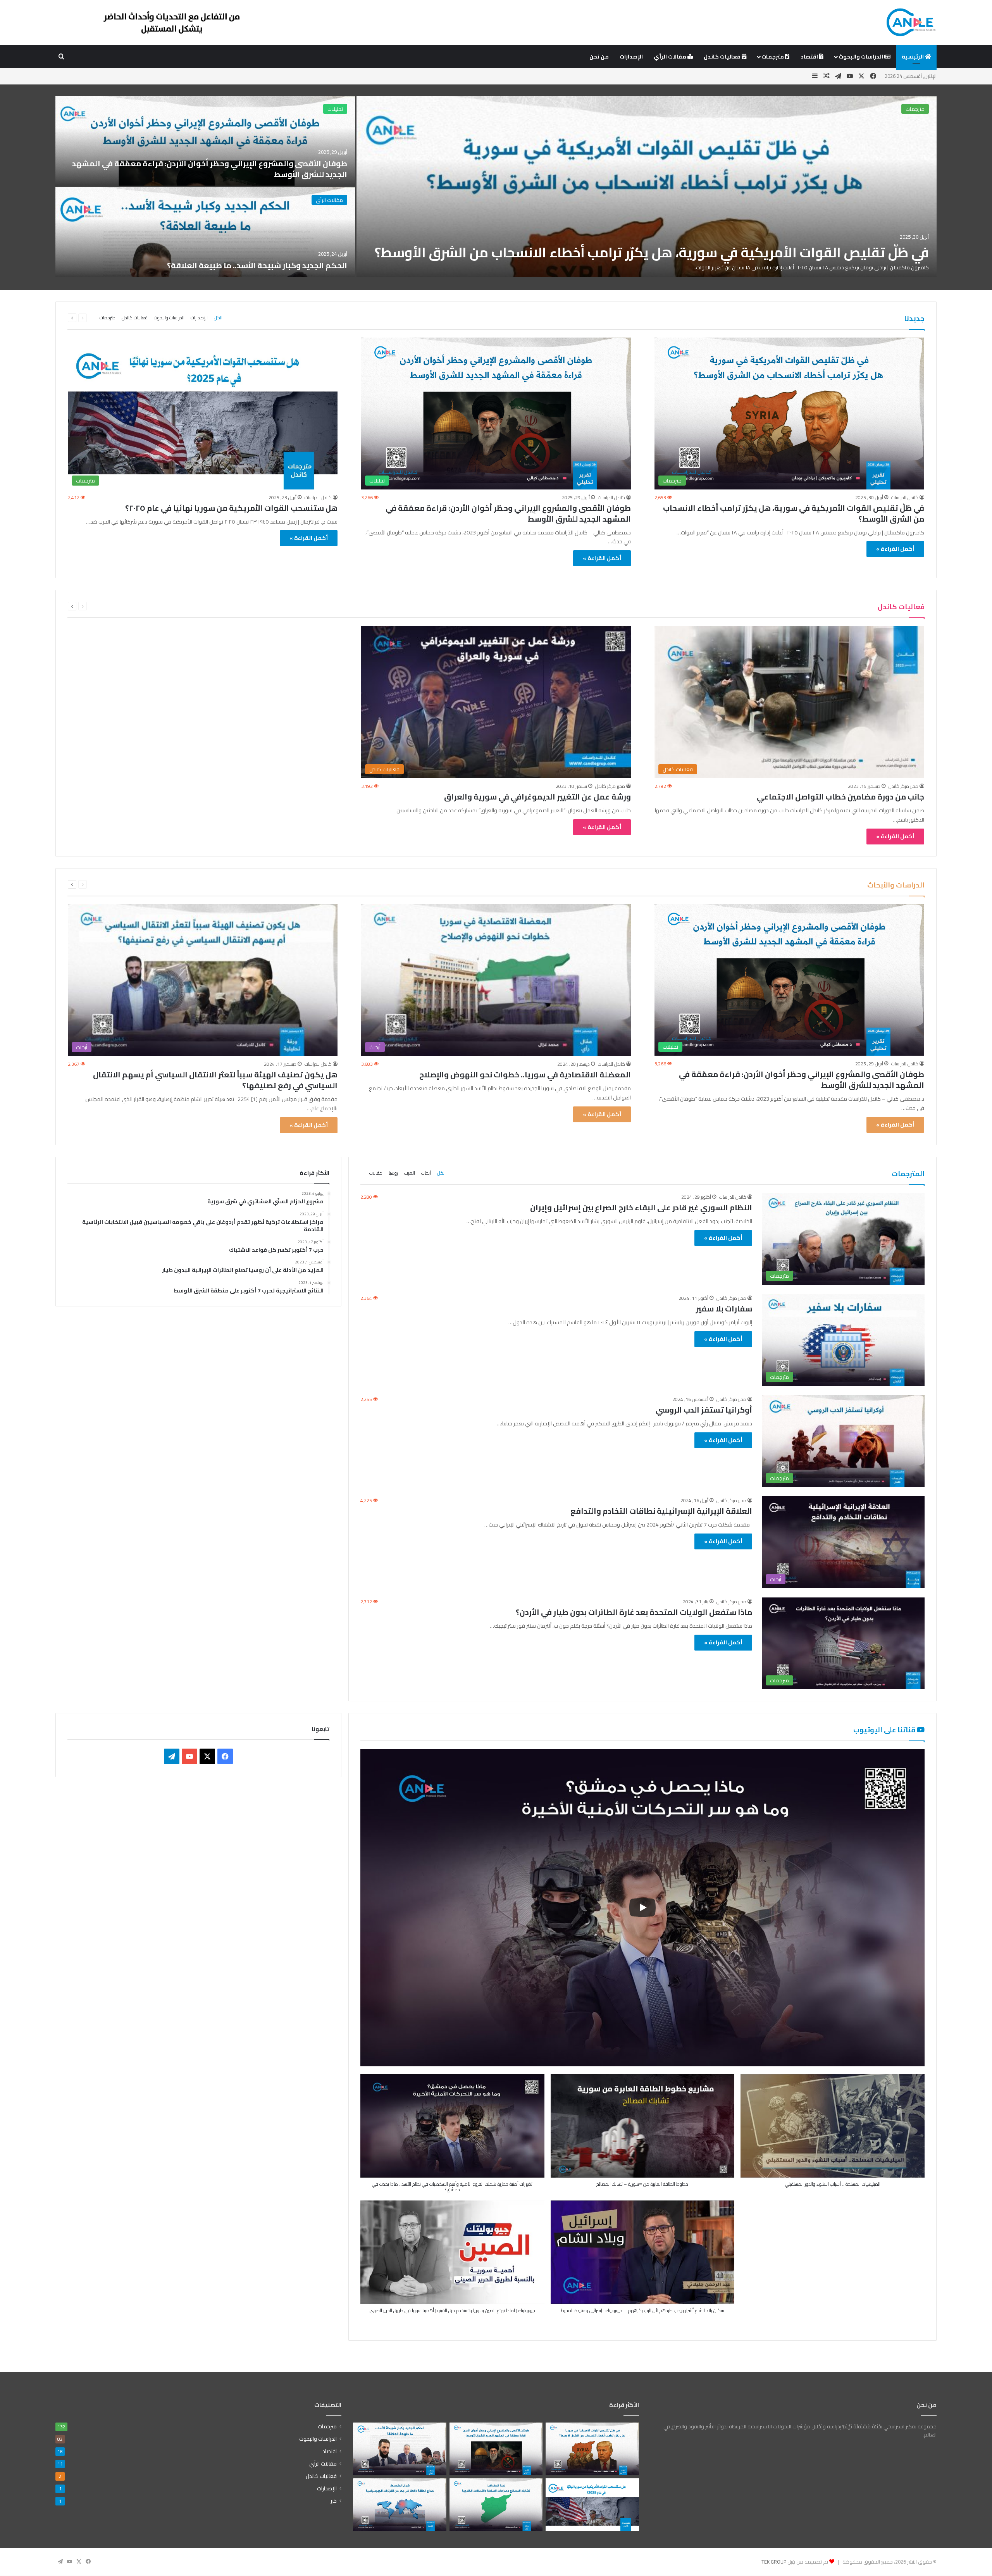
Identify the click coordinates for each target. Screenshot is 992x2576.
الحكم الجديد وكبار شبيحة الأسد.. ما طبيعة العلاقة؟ (257, 265)
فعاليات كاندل (723, 57)
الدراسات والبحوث (861, 57)
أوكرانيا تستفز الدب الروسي (704, 1410)
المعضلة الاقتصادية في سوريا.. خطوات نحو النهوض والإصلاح (525, 1074)
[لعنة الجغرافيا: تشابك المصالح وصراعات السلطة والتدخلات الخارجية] (496, 2505)
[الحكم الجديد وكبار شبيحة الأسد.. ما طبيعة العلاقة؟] (205, 232)
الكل (218, 318)
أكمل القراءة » (895, 549)
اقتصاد (810, 57)
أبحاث (426, 1173)
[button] (452, 2137)
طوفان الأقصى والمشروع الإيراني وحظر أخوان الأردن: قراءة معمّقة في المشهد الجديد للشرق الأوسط (210, 169)
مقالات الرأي (671, 57)
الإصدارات (631, 57)
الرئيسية (913, 57)
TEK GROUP (774, 2562)
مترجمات (773, 57)
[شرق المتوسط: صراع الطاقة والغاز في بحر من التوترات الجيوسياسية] (400, 2505)
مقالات (376, 1173)
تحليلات (335, 109)
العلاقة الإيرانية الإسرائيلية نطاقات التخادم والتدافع (661, 1511)
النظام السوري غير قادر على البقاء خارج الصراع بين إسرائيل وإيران (641, 1207)
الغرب (410, 1173)
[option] (496, 187)
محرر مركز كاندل (903, 786)
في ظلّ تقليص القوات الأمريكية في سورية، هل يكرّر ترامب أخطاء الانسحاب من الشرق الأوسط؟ (652, 252)
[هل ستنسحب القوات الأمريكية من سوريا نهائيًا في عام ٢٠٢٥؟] (592, 2505)
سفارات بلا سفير (724, 1309)
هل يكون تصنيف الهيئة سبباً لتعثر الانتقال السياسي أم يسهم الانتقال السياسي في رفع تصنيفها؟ (215, 1080)
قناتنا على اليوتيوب (885, 1730)
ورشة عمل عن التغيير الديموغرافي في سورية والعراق (537, 797)
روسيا (393, 1173)
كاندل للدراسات (905, 497)
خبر (334, 2501)
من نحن (599, 57)
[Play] (642, 1907)
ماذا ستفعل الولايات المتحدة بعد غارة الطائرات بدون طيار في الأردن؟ (634, 1612)
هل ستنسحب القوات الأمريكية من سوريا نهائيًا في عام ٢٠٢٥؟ (231, 508)
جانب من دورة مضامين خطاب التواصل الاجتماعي (840, 797)
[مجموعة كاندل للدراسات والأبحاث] (911, 22)
